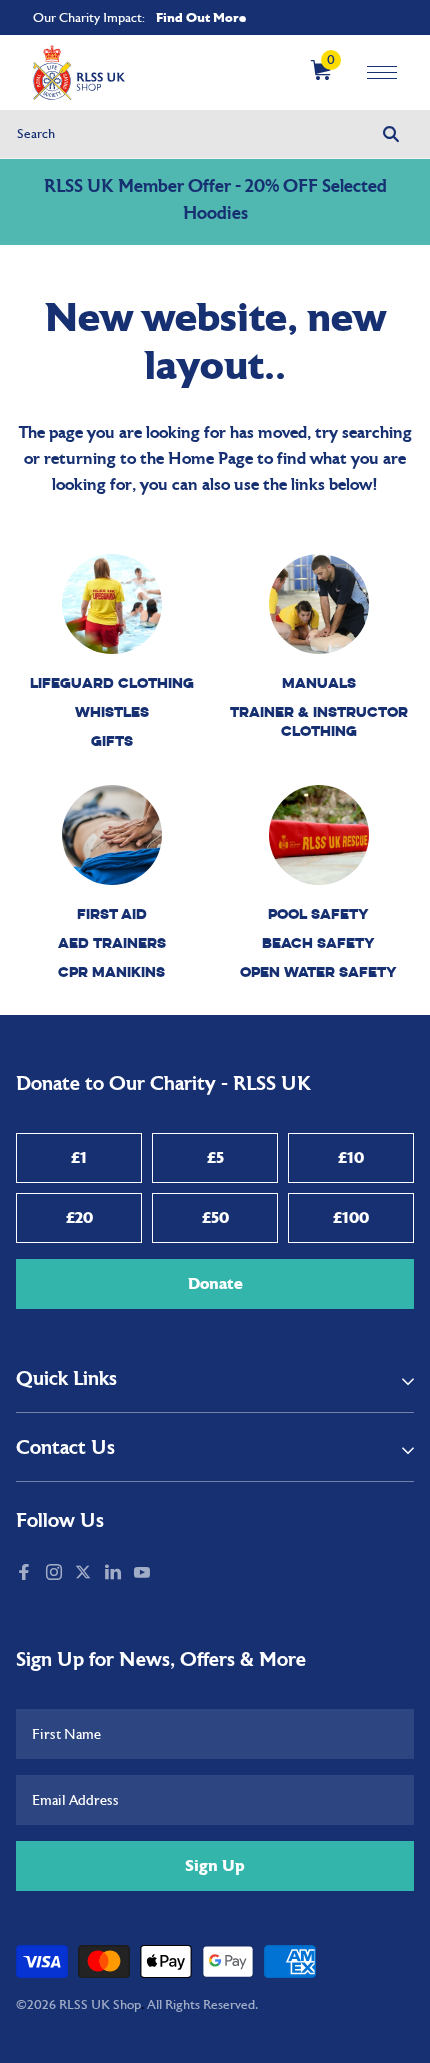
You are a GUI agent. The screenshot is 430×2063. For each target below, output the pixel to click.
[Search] (391, 134)
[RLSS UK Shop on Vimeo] (166, 1574)
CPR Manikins (111, 971)
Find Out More (201, 17)
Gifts (112, 740)
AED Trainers (112, 942)
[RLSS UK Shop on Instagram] (56, 1574)
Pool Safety (318, 913)
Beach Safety (318, 942)
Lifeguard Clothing (112, 682)
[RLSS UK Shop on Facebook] (26, 1574)
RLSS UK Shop (100, 2005)
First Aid (112, 913)
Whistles (112, 711)
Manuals (319, 682)
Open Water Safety (318, 971)
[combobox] (215, 134)
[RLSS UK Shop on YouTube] (144, 1574)
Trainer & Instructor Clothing (319, 721)
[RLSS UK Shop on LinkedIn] (115, 1574)
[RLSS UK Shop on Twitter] (85, 1574)
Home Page (210, 459)
